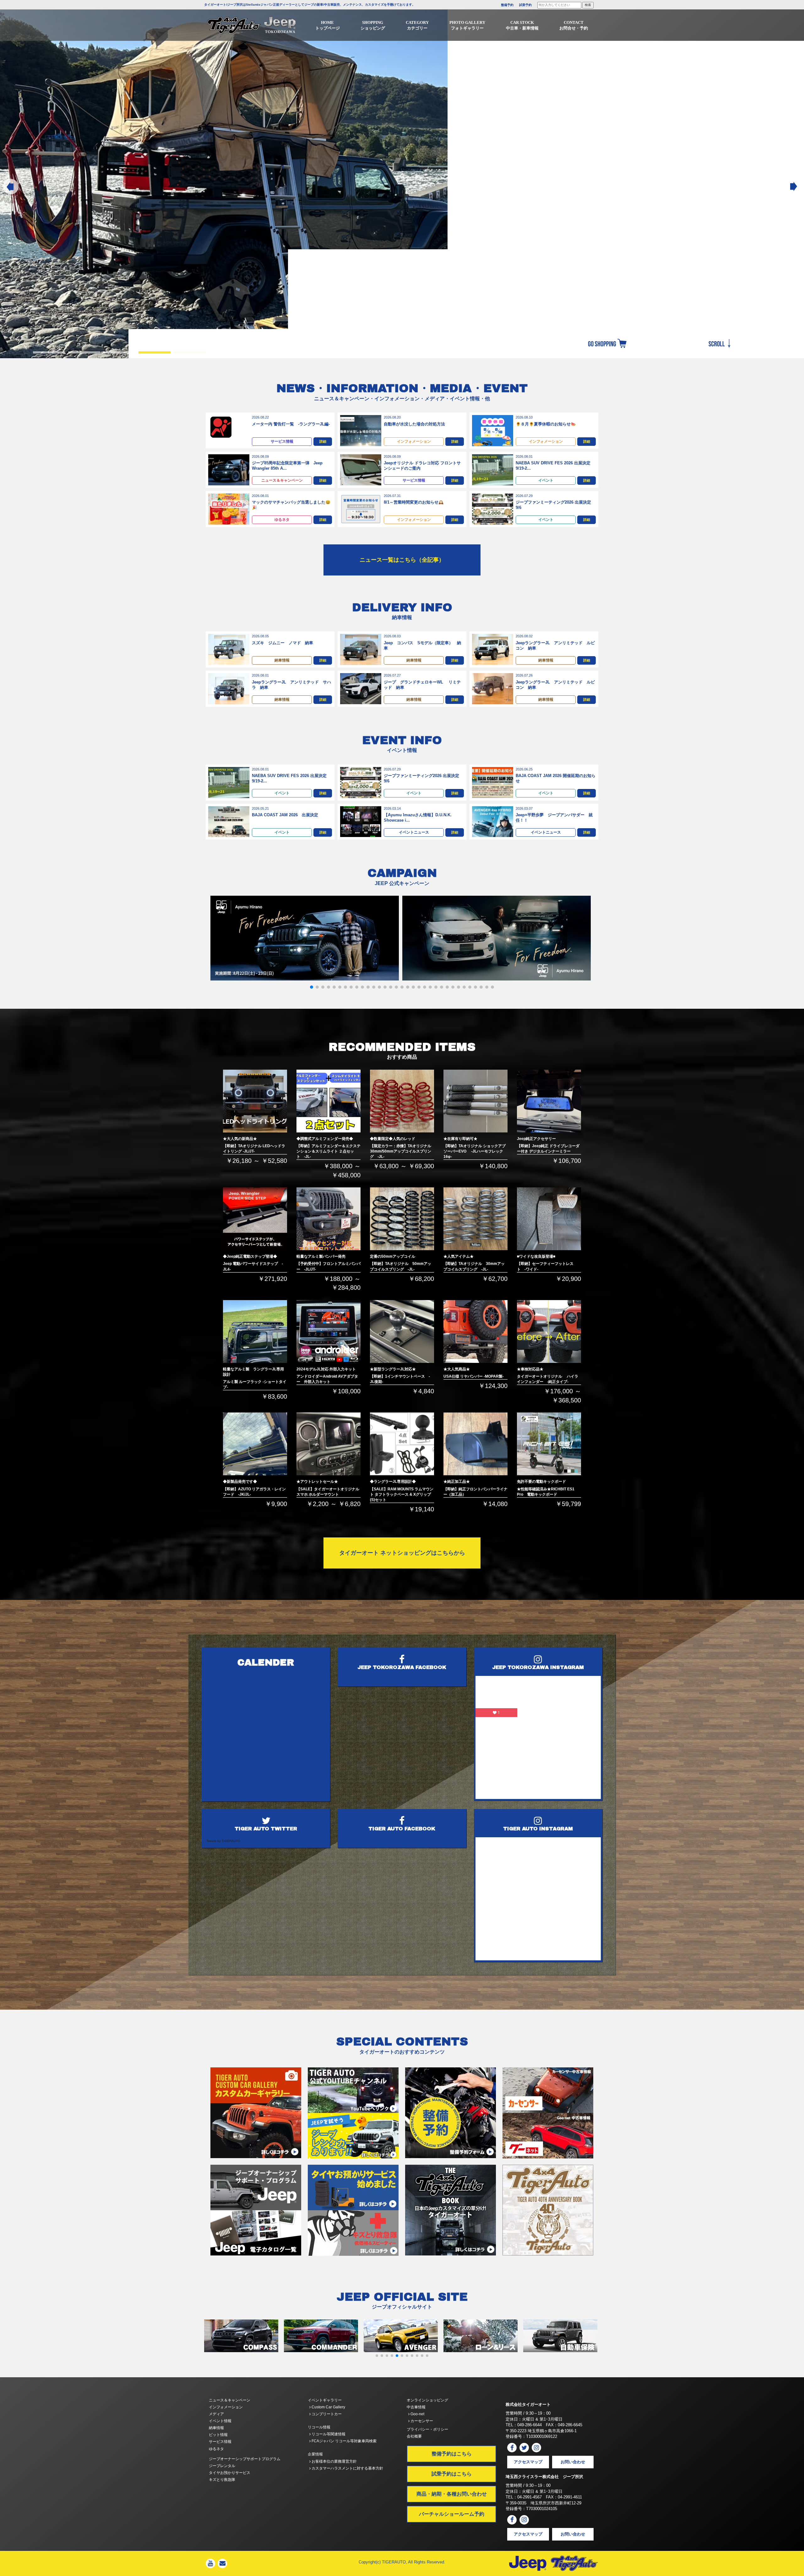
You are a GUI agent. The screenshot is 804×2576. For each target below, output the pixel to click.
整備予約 (507, 5)
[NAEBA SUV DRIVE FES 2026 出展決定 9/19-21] (493, 470)
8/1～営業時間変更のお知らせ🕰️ (414, 502)
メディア (216, 2414)
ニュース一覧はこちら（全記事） (402, 560)
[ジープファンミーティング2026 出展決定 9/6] (493, 509)
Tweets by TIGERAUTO (223, 1841)
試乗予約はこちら (452, 2474)
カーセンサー (421, 2421)
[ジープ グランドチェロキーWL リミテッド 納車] (361, 688)
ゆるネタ (282, 520)
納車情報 (282, 660)
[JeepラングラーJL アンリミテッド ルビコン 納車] (493, 649)
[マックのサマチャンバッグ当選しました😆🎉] (229, 509)
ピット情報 (218, 2435)
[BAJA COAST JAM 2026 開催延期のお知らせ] (493, 782)
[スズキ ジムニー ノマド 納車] (229, 649)
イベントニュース (414, 832)
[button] (312, 987)
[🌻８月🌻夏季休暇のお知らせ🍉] (493, 430)
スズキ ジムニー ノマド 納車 (282, 643)
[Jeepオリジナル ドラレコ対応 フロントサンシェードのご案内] (361, 470)
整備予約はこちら (452, 2454)
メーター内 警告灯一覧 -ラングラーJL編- (291, 424)
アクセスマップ (528, 2462)
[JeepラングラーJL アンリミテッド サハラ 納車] (229, 688)
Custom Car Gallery (328, 2407)
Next (793, 187)
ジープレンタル (222, 2466)
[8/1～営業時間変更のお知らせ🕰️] (361, 509)
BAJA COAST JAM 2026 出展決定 (285, 815)
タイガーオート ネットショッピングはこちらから (402, 1553)
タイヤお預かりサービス (230, 2473)
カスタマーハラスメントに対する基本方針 (347, 2468)
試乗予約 (525, 5)
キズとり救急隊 (222, 2480)
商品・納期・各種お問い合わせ (452, 2494)
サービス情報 (282, 441)
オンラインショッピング (427, 2400)
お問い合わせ (573, 2462)
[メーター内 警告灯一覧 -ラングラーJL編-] (221, 427)
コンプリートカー (326, 2414)
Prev (11, 187)
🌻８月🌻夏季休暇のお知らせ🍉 (546, 424)
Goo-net (417, 2414)
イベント (546, 480)
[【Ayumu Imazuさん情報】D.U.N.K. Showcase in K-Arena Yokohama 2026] (361, 821)
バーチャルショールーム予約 (452, 2514)
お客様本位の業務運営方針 (334, 2461)
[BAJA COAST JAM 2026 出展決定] (229, 821)
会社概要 (414, 2436)
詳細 (323, 441)
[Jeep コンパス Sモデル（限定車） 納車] (361, 649)
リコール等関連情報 (328, 2434)
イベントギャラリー (325, 2400)
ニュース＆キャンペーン (282, 480)
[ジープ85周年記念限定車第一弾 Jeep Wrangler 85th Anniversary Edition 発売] (229, 470)
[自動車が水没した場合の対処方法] (361, 430)
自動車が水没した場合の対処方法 (414, 424)
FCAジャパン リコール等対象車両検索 (344, 2441)
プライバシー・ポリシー (427, 2429)
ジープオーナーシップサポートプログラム (245, 2459)
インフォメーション (414, 441)
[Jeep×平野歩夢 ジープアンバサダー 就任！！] (493, 821)
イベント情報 (220, 2421)
